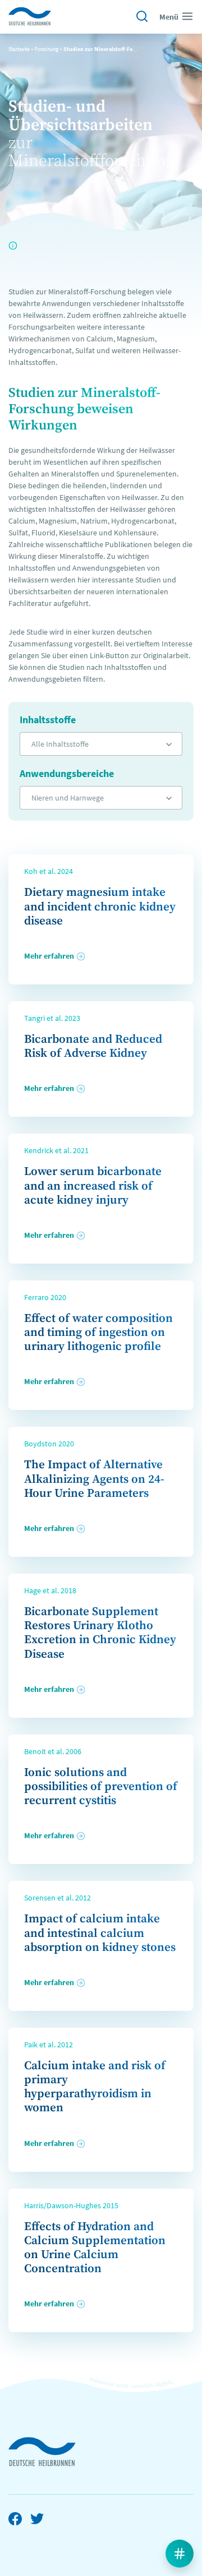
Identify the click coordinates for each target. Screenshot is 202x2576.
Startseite (19, 49)
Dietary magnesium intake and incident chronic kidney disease (100, 907)
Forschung (47, 49)
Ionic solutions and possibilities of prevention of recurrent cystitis (101, 1787)
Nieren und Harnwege (68, 798)
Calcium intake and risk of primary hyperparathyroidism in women (95, 2087)
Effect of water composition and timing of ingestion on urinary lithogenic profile (98, 1333)
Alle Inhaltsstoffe (60, 744)
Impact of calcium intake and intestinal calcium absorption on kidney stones (100, 1933)
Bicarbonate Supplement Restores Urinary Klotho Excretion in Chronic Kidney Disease (100, 1633)
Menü (169, 17)
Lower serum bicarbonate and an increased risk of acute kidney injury (93, 1186)
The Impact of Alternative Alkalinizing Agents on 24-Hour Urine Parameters (94, 1479)
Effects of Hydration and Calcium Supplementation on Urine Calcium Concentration (95, 2248)
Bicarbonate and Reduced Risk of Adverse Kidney (93, 1046)
